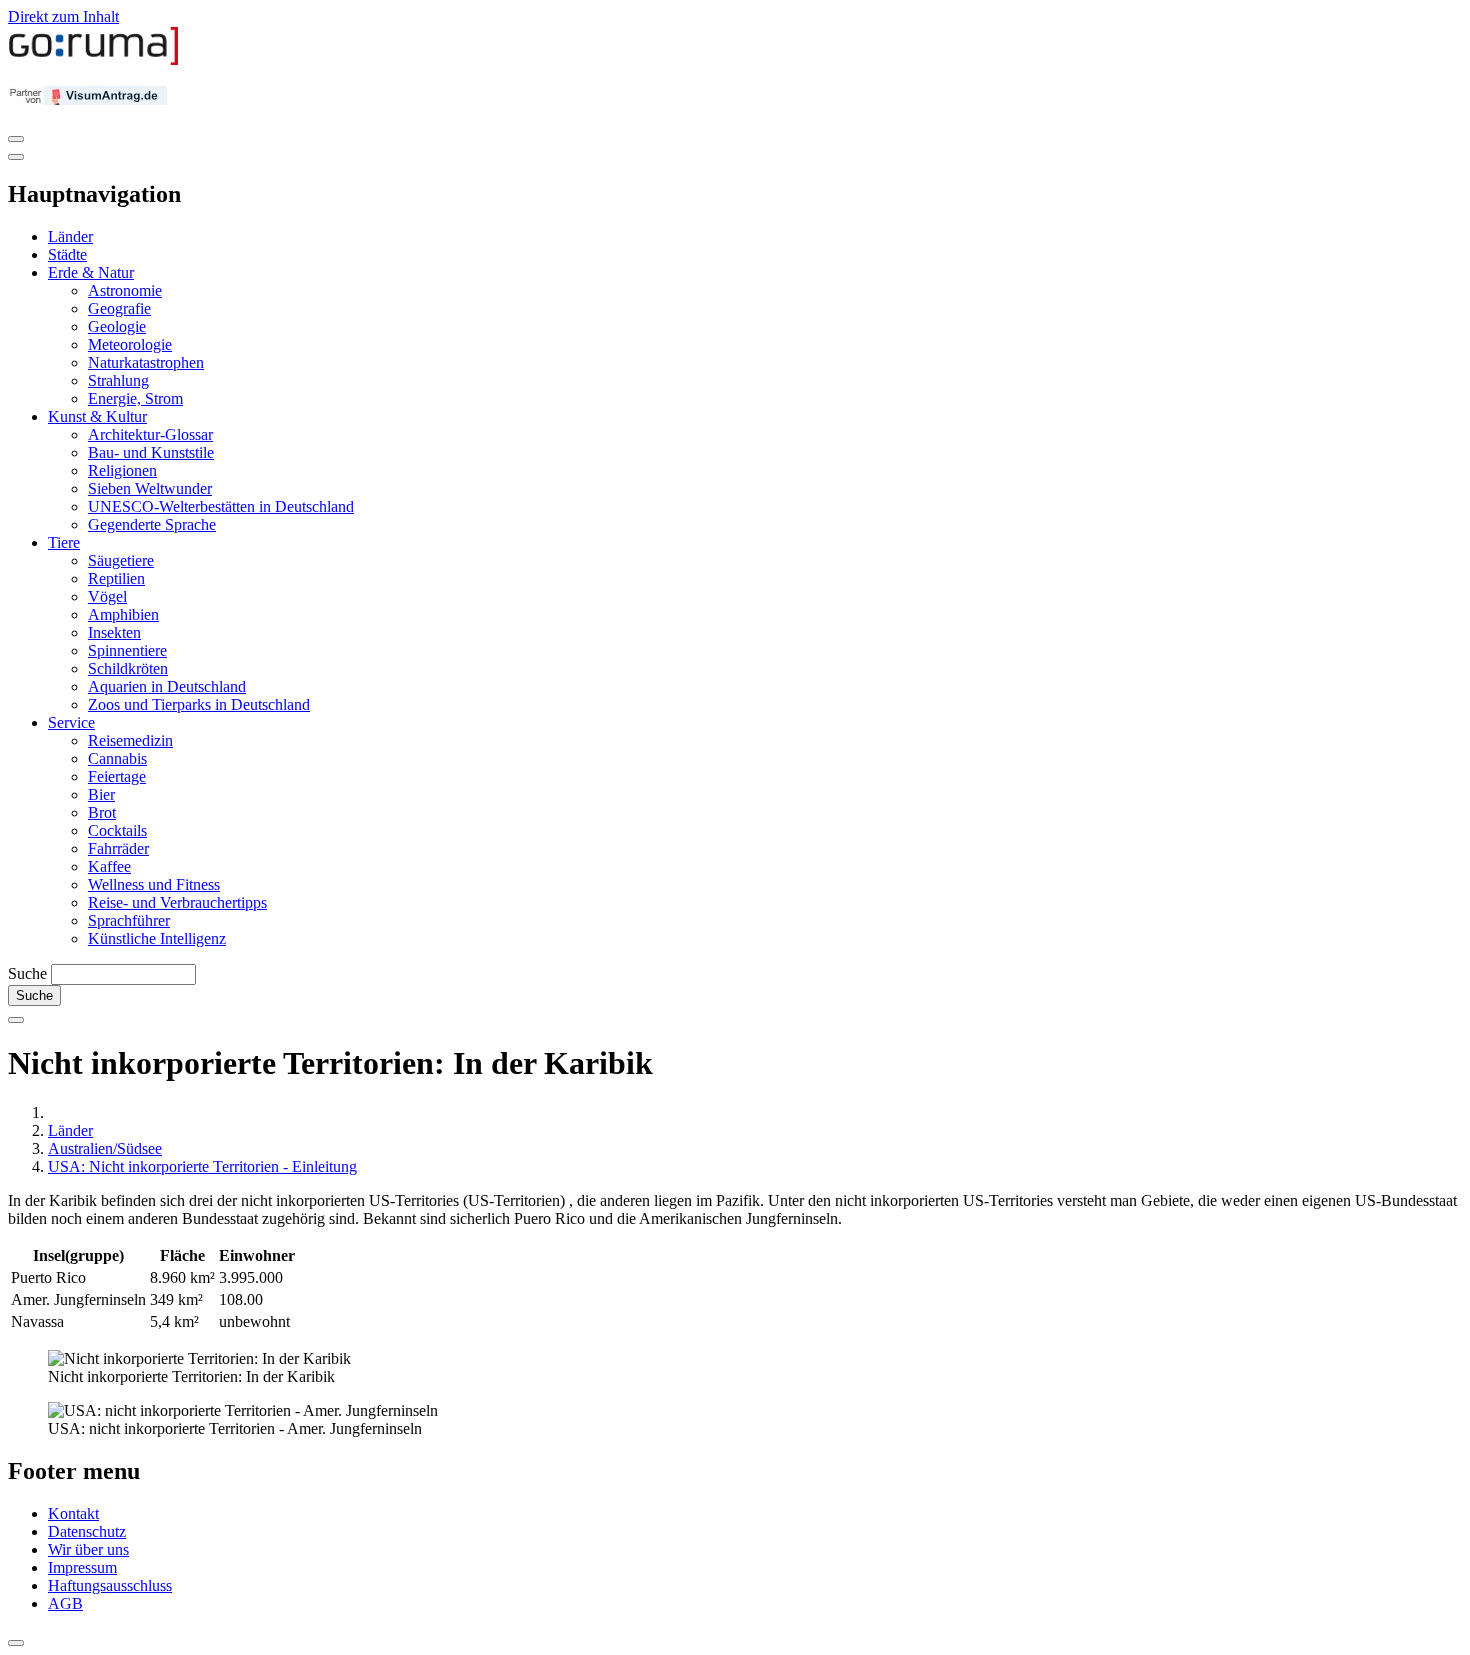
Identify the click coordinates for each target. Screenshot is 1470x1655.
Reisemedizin (130, 740)
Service (71, 722)
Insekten (114, 632)
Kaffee (109, 866)
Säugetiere (121, 560)
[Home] (94, 60)
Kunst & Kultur (97, 416)
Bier (101, 794)
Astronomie (125, 290)
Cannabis (117, 758)
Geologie (117, 326)
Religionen (122, 470)
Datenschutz (87, 1531)
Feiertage (117, 776)
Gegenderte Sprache (152, 524)
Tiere (64, 542)
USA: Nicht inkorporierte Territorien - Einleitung (202, 1166)
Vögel (107, 596)
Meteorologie (130, 344)
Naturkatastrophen (146, 362)
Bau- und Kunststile (151, 452)
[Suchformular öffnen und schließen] (16, 1020)
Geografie (119, 308)
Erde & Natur (91, 272)
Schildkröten (128, 668)
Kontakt (73, 1513)
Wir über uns (88, 1549)
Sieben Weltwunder (150, 488)
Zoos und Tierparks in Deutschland (199, 704)
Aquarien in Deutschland (167, 686)
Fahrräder (118, 848)
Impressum (82, 1567)
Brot (102, 812)
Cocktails (117, 830)
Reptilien (116, 578)
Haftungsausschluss (110, 1585)
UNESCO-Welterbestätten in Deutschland (221, 506)
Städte (67, 254)
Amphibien (123, 614)
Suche (27, 973)
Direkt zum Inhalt (63, 16)
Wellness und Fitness (154, 884)
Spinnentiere (127, 650)
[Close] (16, 157)
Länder (70, 236)
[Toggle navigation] (16, 139)
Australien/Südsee (105, 1148)
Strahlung (118, 380)
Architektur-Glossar (150, 434)
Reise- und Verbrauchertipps (177, 902)
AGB (65, 1603)
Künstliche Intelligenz (157, 938)
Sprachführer (129, 920)
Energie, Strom (135, 398)
